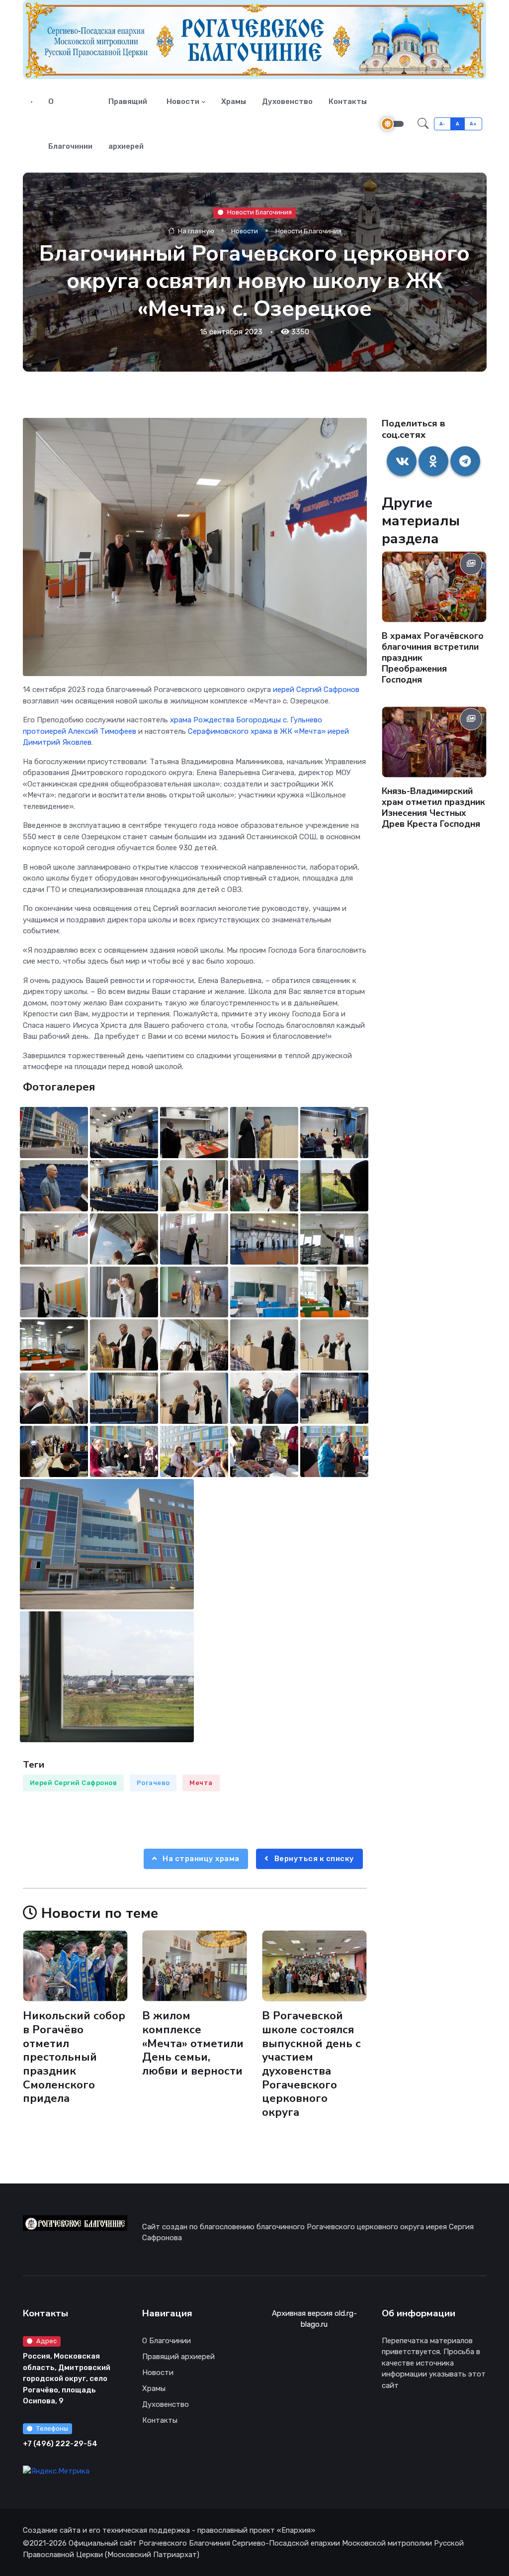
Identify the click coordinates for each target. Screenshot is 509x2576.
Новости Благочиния (259, 212)
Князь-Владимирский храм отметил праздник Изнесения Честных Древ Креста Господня (433, 807)
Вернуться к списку (313, 1859)
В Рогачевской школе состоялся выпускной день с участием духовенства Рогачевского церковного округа (311, 2064)
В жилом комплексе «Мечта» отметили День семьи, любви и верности (193, 2043)
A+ (473, 124)
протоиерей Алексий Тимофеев (80, 731)
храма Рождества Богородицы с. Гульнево (246, 720)
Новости (183, 101)
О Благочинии (70, 124)
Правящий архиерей (128, 124)
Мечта (201, 1783)
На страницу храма (200, 1859)
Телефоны (52, 2428)
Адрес (46, 2341)
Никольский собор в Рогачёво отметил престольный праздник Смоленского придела (74, 2057)
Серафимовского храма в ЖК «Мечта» (257, 731)
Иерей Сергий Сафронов (74, 1783)
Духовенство (287, 101)
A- (443, 124)
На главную (195, 231)
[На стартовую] (32, 101)
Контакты (348, 101)
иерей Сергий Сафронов (316, 690)
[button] (423, 124)
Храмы (234, 101)
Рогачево (153, 1783)
